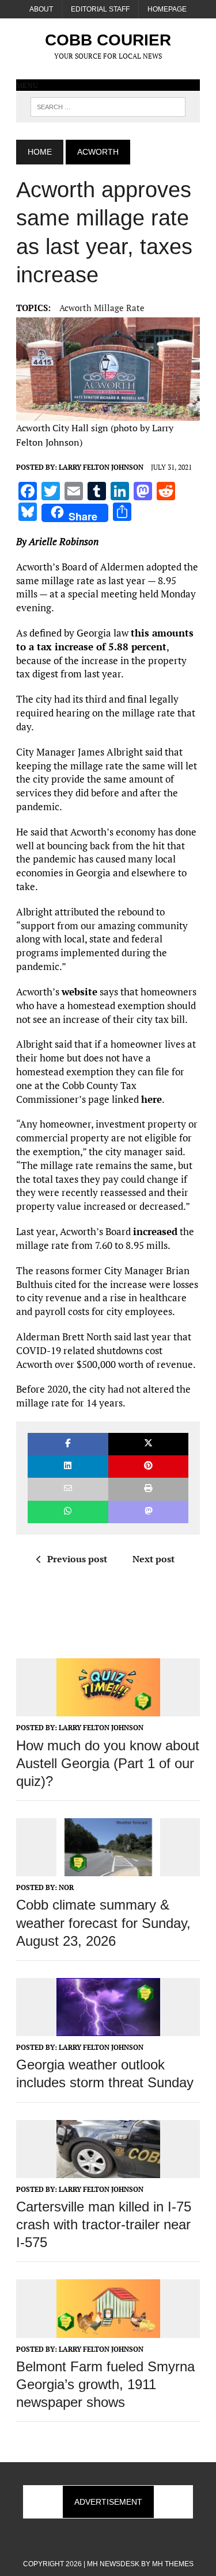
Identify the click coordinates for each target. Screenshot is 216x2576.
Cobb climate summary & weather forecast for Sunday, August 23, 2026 (103, 1923)
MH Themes (173, 2564)
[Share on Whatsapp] (68, 1512)
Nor (66, 1887)
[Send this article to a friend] (68, 1489)
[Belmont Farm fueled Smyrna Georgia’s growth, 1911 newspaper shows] (108, 2330)
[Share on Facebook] (68, 1444)
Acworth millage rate (102, 308)
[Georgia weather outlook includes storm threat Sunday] (108, 2028)
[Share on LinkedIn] (68, 1467)
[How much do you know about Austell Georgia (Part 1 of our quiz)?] (108, 1709)
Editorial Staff (100, 9)
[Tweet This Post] (148, 1444)
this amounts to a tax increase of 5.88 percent (105, 640)
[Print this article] (148, 1489)
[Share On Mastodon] (148, 1512)
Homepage (167, 9)
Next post (154, 1559)
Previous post (77, 1559)
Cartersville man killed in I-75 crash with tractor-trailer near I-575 (104, 2224)
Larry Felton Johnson (101, 467)
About (41, 9)
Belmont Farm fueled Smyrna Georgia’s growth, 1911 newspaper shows (105, 2384)
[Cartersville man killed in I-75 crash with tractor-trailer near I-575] (108, 2170)
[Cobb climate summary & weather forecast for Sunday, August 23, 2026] (108, 1869)
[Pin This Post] (148, 1467)
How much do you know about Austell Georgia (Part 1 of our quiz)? (108, 1763)
